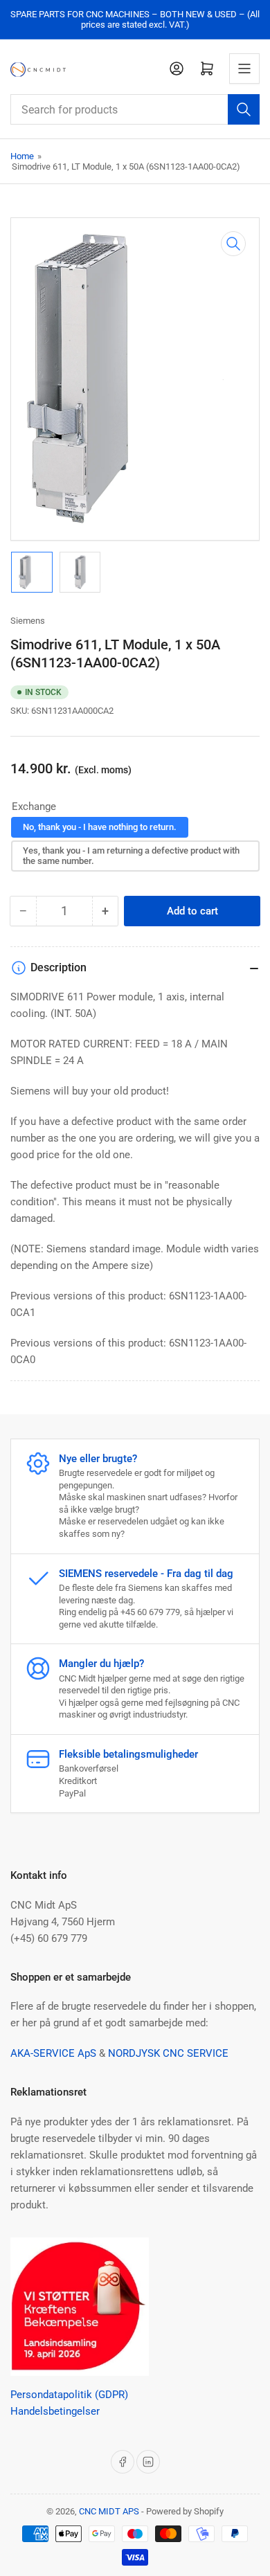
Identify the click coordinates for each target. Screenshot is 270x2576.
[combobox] (135, 109)
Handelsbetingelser (55, 2411)
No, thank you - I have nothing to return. (100, 827)
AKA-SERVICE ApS (53, 2053)
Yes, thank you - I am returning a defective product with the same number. (131, 856)
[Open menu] (244, 69)
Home (22, 156)
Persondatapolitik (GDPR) (69, 2395)
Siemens (28, 621)
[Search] (244, 109)
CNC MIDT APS (109, 2511)
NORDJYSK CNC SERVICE (168, 2053)
